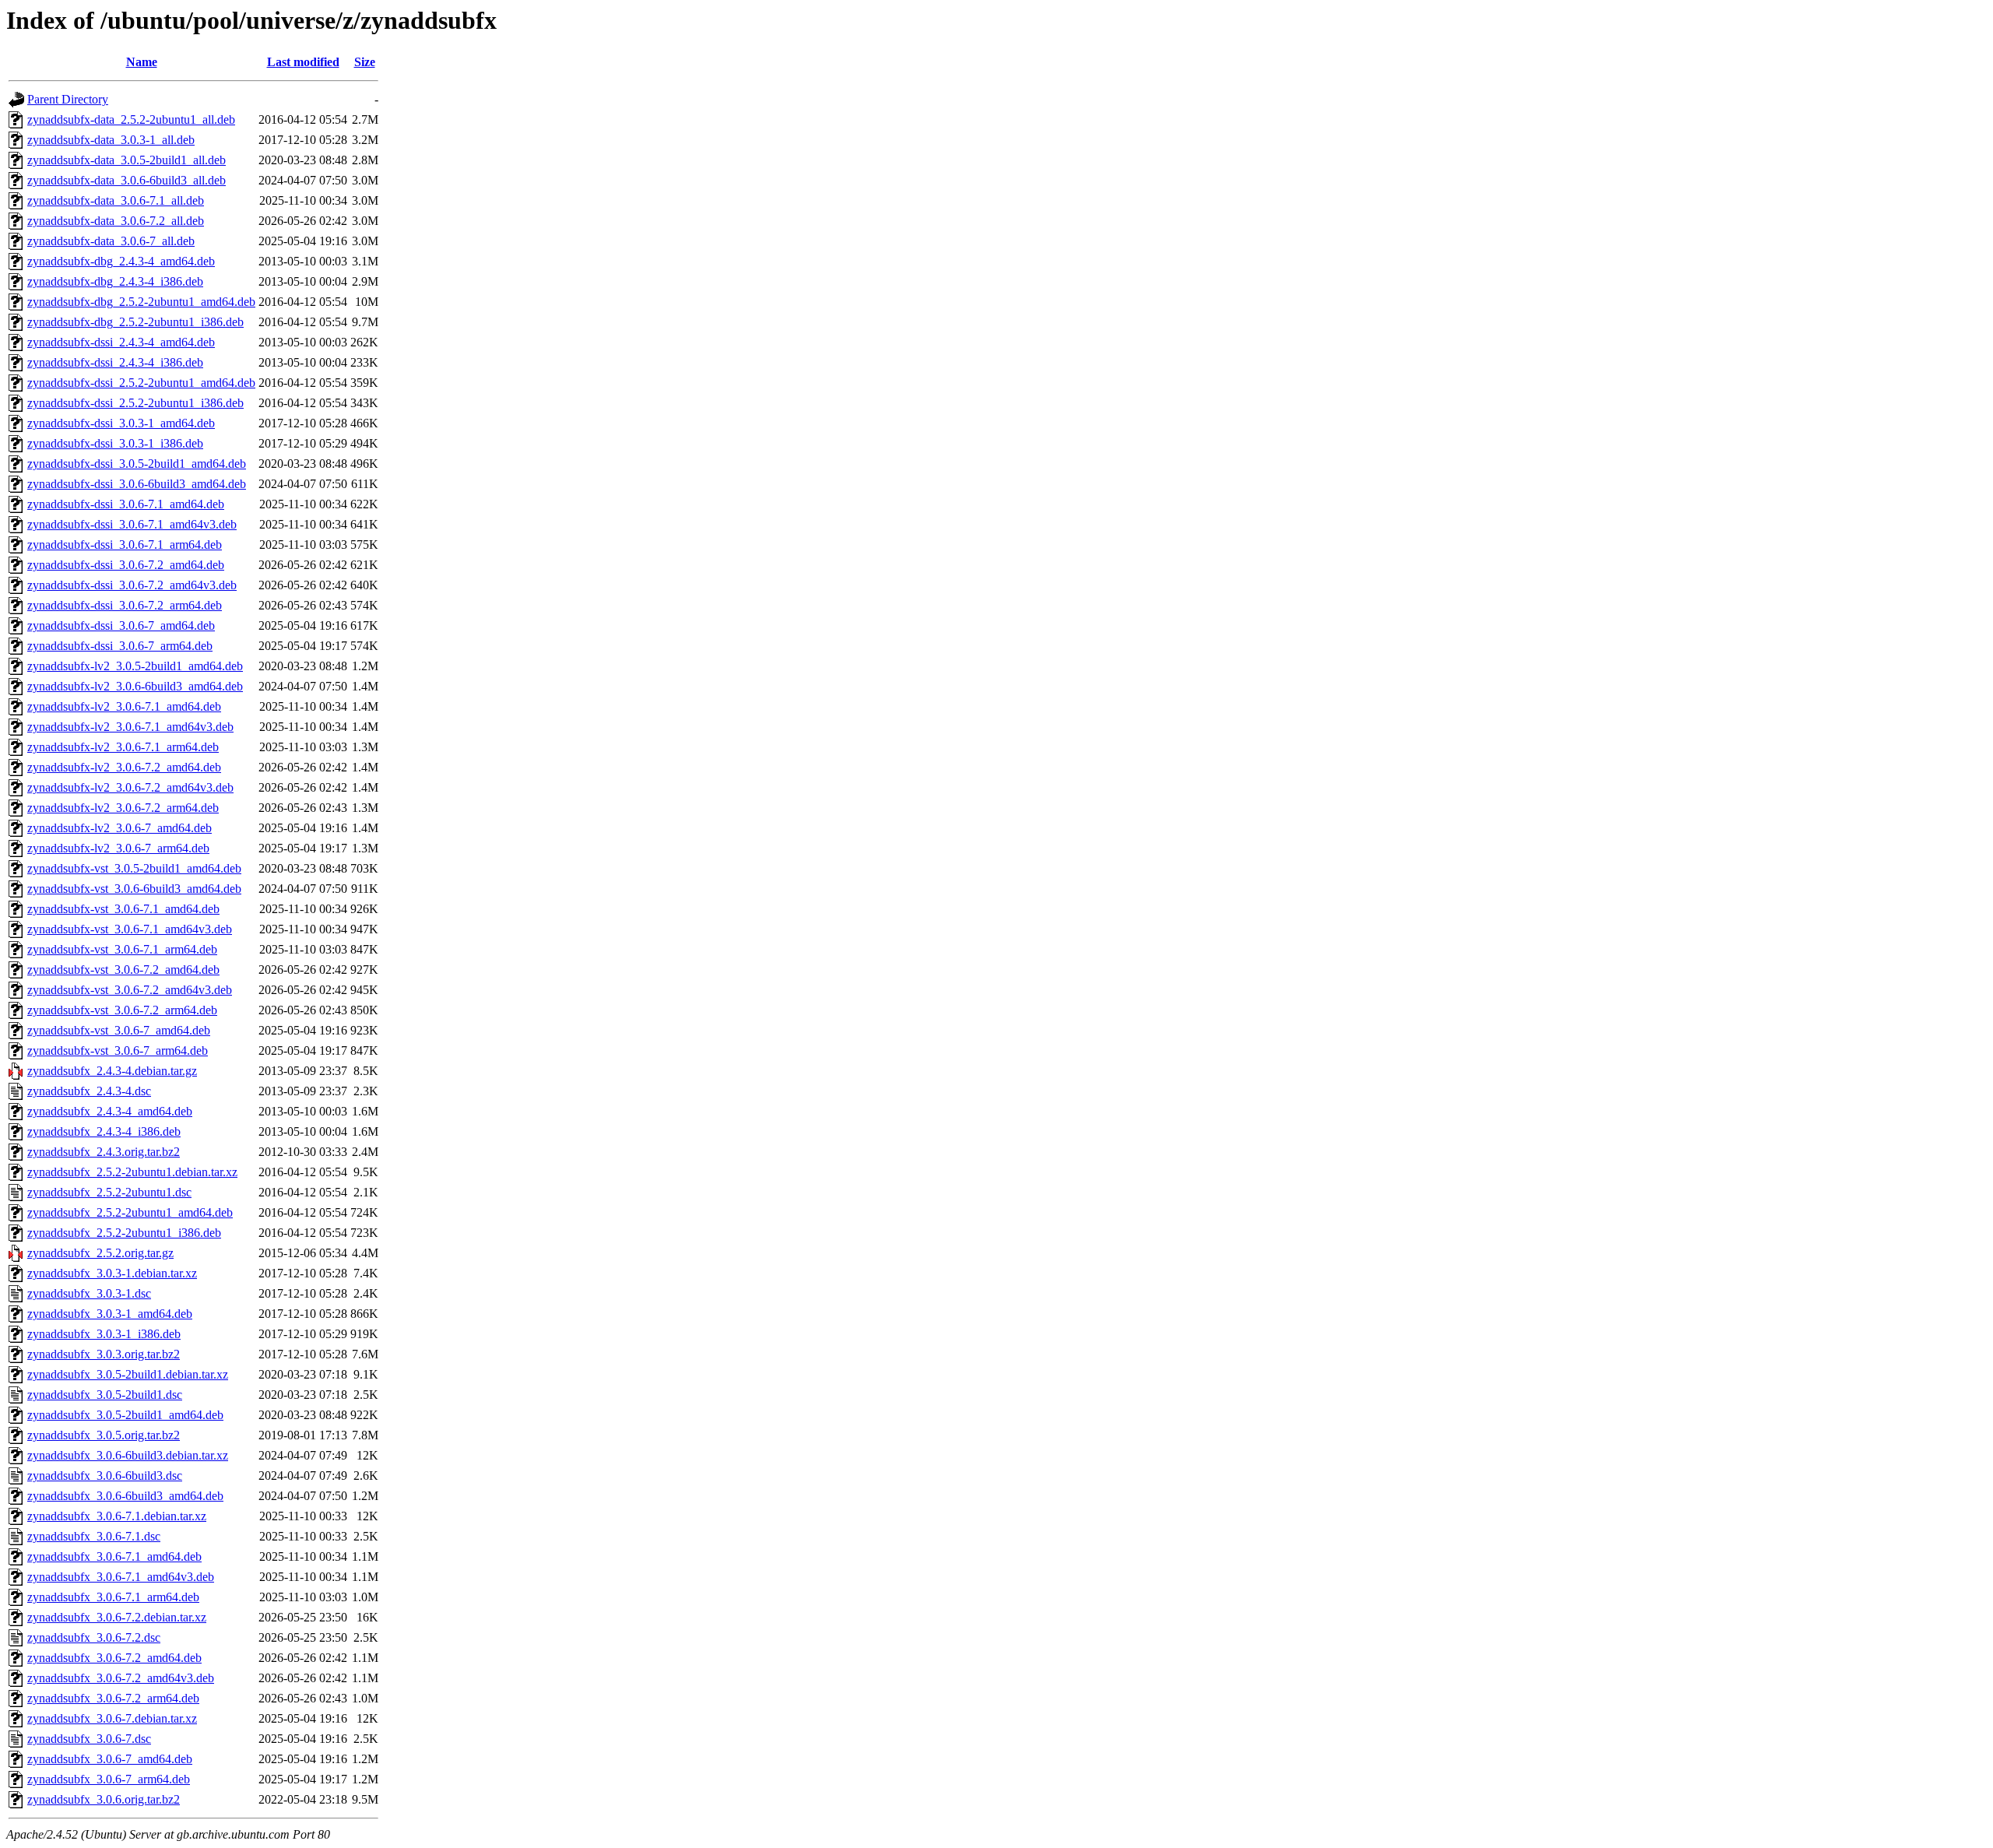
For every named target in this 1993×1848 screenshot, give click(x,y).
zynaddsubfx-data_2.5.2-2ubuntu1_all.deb (131, 119)
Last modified (303, 62)
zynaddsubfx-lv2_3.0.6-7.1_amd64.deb (124, 706)
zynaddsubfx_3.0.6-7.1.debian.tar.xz (117, 1516)
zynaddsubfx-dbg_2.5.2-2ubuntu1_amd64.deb (141, 302)
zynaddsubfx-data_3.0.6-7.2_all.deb (116, 221)
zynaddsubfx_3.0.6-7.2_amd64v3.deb (121, 1678)
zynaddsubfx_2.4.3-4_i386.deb (104, 1131)
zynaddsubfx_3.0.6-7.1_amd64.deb (114, 1556)
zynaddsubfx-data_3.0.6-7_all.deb (111, 241)
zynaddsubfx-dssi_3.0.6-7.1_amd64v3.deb (132, 524)
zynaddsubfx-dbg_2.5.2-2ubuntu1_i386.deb (135, 322)
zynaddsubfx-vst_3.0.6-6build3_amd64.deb (134, 889)
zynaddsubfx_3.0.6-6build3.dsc (105, 1476)
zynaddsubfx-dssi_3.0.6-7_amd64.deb (121, 625)
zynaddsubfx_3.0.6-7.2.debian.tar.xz (117, 1617)
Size (365, 62)
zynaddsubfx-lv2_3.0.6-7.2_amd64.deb (124, 767)
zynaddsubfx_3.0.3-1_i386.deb (104, 1334)
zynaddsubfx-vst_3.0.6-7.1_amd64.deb (123, 909)
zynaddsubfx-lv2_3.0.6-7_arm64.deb (118, 848)
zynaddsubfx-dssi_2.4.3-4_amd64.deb (121, 342)
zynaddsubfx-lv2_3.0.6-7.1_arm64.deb (123, 747)
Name (142, 62)
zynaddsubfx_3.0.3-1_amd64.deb (110, 1314)
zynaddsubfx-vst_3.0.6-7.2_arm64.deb (122, 1010)
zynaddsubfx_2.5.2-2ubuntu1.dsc (109, 1192)
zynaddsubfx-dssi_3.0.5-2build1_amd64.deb (137, 464)
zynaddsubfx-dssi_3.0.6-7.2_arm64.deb (125, 605)
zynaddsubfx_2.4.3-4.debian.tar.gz (112, 1071)
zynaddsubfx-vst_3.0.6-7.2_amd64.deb (123, 970)
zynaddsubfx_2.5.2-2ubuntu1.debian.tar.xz (132, 1172)
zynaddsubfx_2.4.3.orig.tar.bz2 (104, 1152)
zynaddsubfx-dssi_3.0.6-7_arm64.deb (120, 646)
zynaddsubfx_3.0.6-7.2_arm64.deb (113, 1698)
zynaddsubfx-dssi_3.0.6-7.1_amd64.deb (126, 504)
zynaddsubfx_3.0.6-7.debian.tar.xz (112, 1718)
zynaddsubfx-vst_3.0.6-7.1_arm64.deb (122, 949)
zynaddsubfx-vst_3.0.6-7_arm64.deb (118, 1050)
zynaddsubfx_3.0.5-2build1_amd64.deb (125, 1415)
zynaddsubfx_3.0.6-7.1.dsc (94, 1536)
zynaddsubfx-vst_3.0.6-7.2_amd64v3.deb (130, 990)
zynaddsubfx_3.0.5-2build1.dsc (105, 1395)
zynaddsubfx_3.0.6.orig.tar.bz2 (104, 1799)
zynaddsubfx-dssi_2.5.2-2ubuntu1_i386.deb (135, 403)
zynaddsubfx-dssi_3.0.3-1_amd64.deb (121, 423)
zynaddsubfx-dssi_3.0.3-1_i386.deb (115, 443)
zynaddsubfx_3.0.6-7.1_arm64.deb (113, 1597)
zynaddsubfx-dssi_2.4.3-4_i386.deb (115, 362)
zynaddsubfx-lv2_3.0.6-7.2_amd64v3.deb (130, 787)
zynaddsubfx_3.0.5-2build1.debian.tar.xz (128, 1374)
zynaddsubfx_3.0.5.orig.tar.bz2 (104, 1435)
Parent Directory (68, 99)
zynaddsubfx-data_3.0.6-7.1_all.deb (116, 200)
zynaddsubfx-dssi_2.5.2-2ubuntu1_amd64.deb (141, 383)
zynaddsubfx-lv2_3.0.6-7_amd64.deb (120, 828)
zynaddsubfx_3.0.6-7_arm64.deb (109, 1779)
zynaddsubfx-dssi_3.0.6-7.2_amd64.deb (126, 565)
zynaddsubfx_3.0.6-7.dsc (89, 1739)
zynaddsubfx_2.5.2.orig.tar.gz (100, 1253)
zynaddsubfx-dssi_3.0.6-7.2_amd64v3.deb (132, 585)
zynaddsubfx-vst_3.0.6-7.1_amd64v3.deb (130, 929)
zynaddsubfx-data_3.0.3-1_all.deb (111, 140)
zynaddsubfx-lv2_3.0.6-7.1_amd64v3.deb (130, 727)
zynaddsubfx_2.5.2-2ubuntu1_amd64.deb (130, 1212)
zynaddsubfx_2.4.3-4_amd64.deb (110, 1111)
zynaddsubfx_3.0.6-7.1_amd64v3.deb (121, 1577)
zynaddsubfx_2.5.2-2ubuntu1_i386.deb (124, 1233)
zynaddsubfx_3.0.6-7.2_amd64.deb (114, 1658)
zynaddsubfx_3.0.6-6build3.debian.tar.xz (128, 1455)
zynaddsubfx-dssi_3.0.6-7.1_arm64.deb (125, 545)
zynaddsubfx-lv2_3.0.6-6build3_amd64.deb (135, 686)
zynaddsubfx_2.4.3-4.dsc (89, 1091)
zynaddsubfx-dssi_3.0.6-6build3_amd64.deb (137, 484)
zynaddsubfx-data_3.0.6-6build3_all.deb (127, 180)
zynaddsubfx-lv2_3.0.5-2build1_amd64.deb (135, 666)
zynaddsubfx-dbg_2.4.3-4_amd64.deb (121, 261)
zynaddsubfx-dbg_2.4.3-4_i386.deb (115, 281)
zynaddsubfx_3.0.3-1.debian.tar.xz (112, 1273)
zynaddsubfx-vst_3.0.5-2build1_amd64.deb (134, 868)
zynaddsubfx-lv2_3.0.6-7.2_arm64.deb (123, 808)
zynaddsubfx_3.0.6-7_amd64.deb (110, 1759)
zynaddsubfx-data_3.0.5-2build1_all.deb (127, 160)
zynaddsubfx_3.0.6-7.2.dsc (94, 1637)
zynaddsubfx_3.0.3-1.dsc (89, 1293)
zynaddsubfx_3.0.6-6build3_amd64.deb (125, 1496)
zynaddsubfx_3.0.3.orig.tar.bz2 (104, 1354)
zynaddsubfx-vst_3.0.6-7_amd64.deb (119, 1030)
